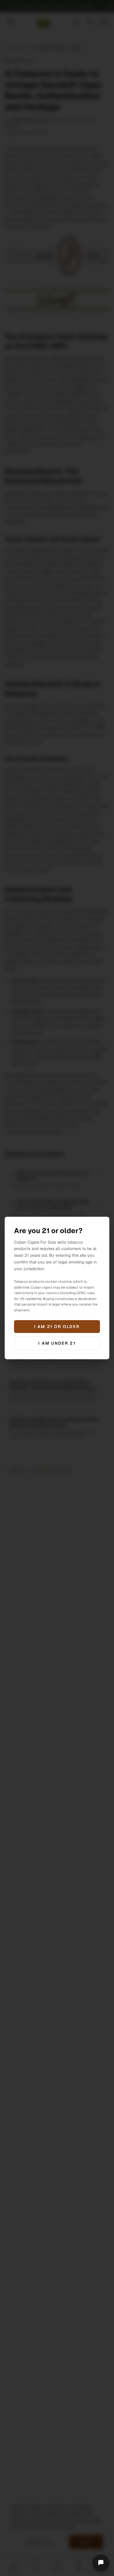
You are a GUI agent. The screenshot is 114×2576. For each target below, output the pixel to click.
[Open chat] (101, 2563)
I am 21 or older (57, 1327)
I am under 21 (57, 1343)
